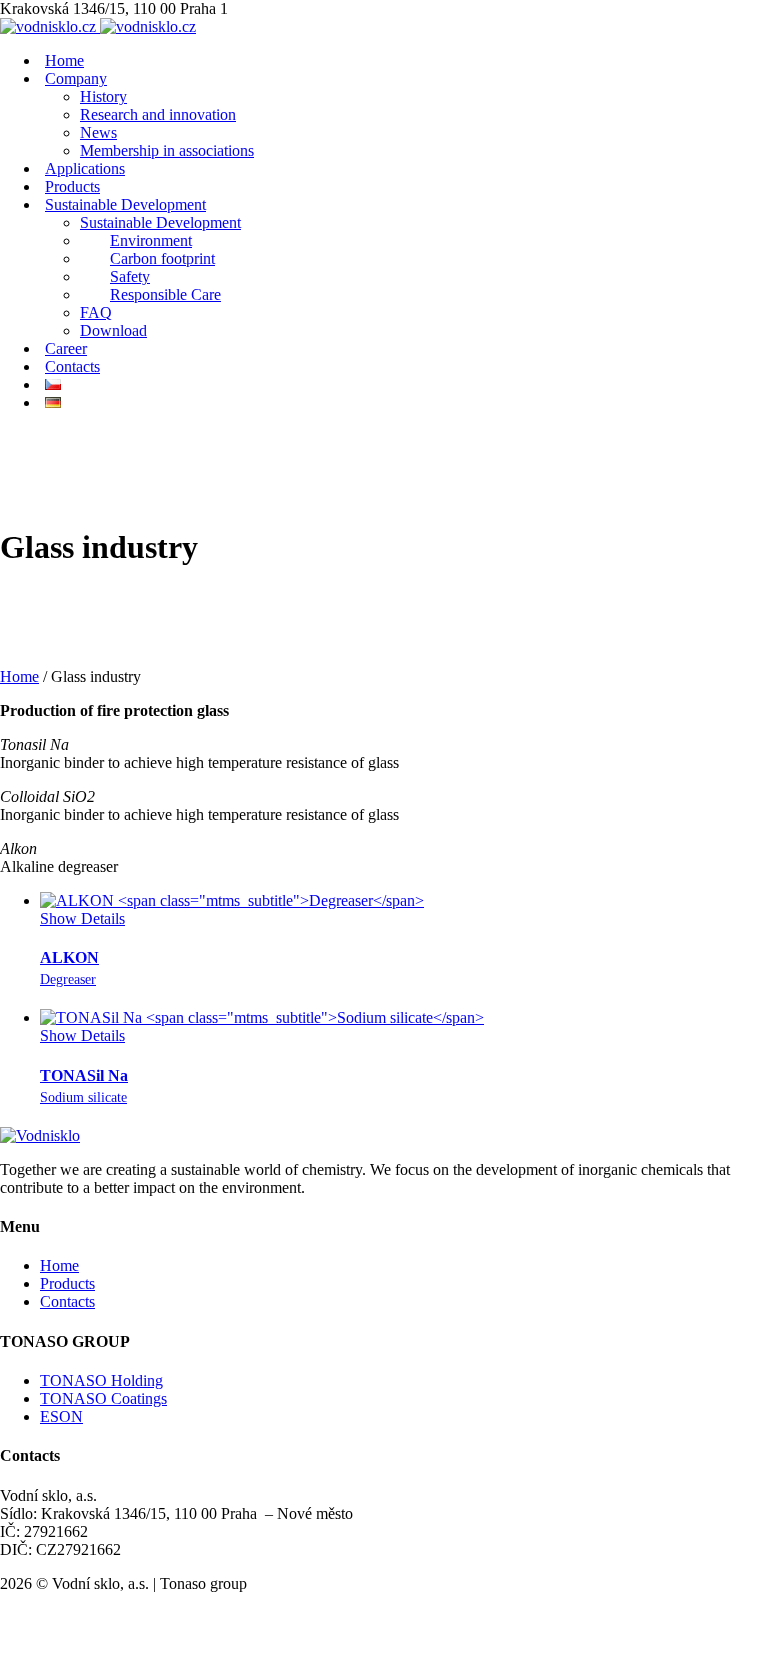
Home (19, 676)
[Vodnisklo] (40, 1135)
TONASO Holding (101, 1380)
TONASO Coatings (103, 1398)
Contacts (67, 1301)
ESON (61, 1416)
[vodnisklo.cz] (98, 26)
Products (67, 1283)
